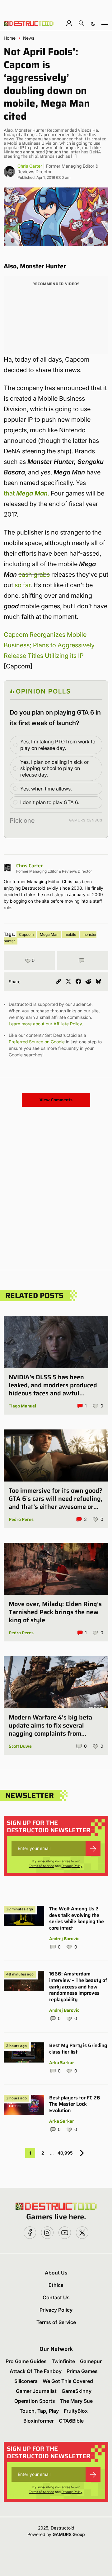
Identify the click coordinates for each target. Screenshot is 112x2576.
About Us (56, 2273)
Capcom (26, 934)
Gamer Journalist (36, 2391)
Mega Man (49, 934)
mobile (70, 934)
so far (23, 585)
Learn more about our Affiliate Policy (45, 1024)
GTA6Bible (71, 2421)
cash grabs (34, 575)
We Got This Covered (68, 2381)
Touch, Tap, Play (39, 2411)
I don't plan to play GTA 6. (50, 802)
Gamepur (91, 2361)
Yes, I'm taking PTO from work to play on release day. (58, 745)
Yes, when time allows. (46, 789)
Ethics (56, 2285)
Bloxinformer (39, 2421)
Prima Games (82, 2371)
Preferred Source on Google (37, 1042)
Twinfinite (63, 2361)
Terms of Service (42, 1866)
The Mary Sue (76, 2401)
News (29, 38)
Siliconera (26, 2381)
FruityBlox (76, 2411)
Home (10, 38)
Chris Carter (30, 166)
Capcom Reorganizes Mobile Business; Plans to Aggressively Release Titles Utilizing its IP (49, 645)
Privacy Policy (72, 1866)
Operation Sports (35, 2401)
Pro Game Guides (26, 2361)
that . (26, 493)
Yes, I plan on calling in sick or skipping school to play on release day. (54, 768)
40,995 (65, 2153)
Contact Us (56, 2297)
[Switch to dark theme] (93, 23)
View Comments (56, 1100)
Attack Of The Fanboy (36, 2371)
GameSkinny (77, 2391)
